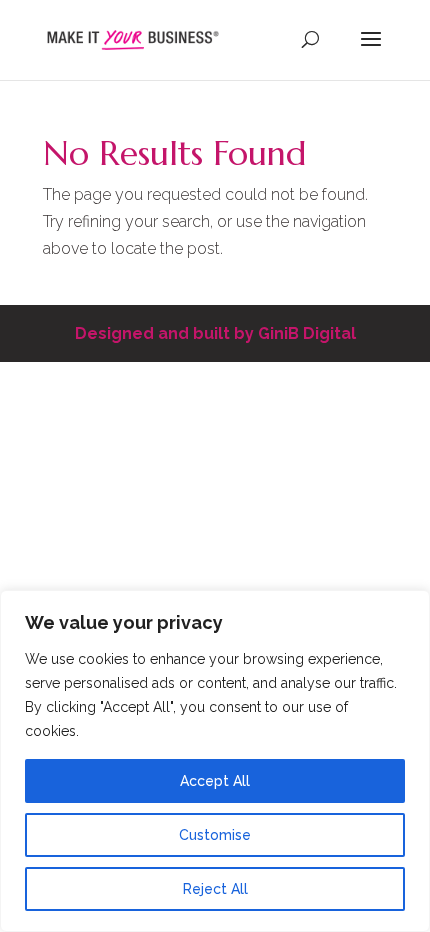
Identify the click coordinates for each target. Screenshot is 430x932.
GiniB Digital (307, 333)
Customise (215, 835)
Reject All (215, 889)
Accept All (215, 781)
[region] (215, 761)
